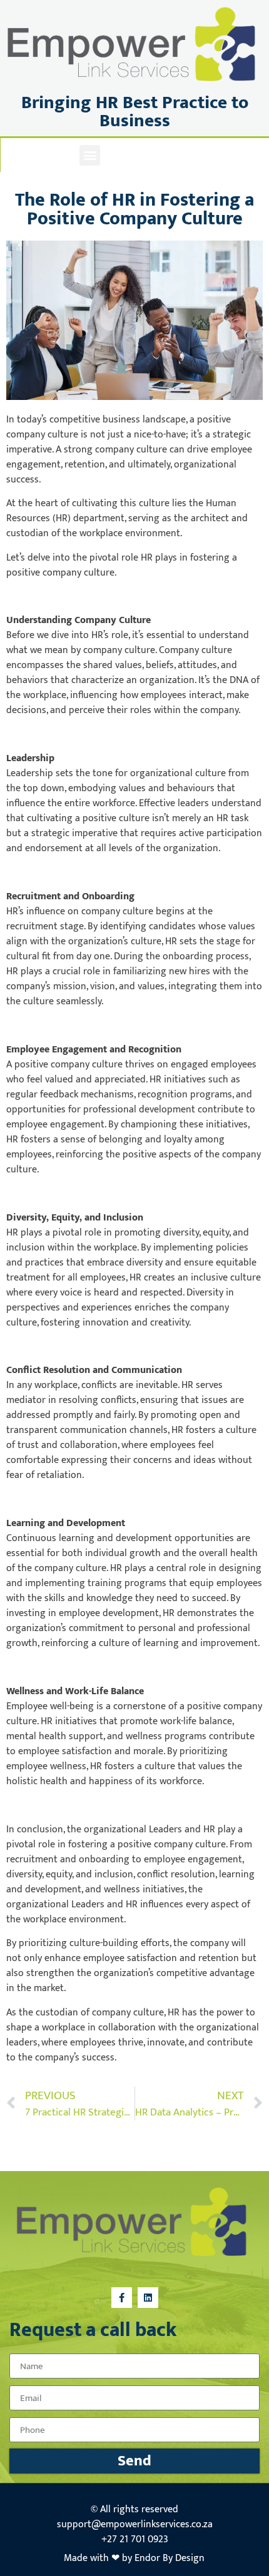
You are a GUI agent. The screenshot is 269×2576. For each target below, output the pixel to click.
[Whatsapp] (180, 155)
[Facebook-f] (123, 155)
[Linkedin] (151, 155)
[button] (90, 155)
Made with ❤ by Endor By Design (134, 2558)
